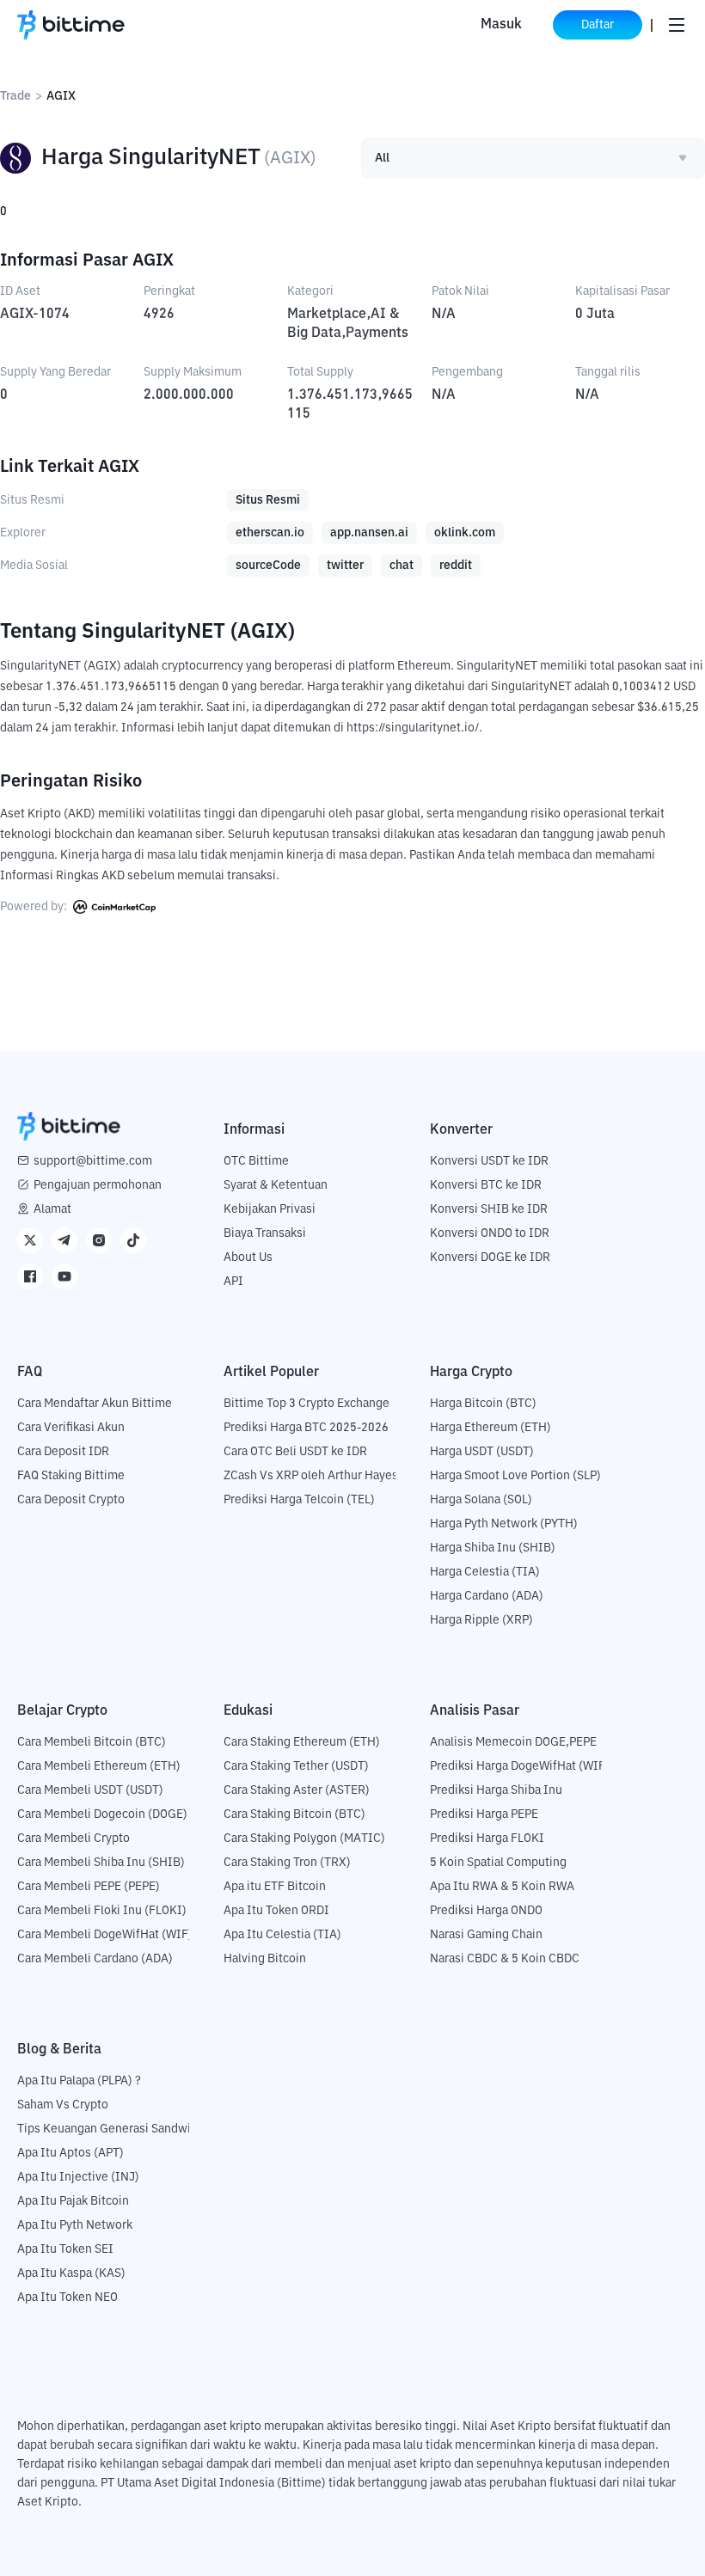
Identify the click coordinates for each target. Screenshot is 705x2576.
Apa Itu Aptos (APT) (70, 2153)
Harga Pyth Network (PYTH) (504, 1524)
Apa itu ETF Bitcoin (275, 1887)
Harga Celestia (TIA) (485, 1572)
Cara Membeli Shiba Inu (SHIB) (101, 1863)
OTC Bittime (256, 1161)
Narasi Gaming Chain (486, 1935)
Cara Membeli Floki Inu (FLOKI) (102, 1911)
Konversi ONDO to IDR (490, 1233)
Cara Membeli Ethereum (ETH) (99, 1766)
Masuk (501, 25)
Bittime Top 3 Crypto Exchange (307, 1404)
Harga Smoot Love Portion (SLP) (515, 1476)
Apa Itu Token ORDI (276, 1911)
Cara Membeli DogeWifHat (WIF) (105, 1935)
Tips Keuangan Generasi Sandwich (110, 2129)
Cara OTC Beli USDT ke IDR (295, 1452)
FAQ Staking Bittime (71, 1476)
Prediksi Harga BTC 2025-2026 (306, 1428)
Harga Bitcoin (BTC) (483, 1404)
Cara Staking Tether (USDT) (296, 1766)
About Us (248, 1257)
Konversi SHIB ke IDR (489, 1209)
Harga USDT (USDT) (482, 1452)
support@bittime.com (93, 1161)
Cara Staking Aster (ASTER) (297, 1790)
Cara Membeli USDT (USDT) (90, 1790)
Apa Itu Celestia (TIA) (282, 1935)
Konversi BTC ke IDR (486, 1185)
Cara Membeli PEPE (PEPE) (89, 1887)
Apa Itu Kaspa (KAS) (71, 2273)
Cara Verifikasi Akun (71, 1428)
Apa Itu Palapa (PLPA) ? (79, 2081)
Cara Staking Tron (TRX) (287, 1863)
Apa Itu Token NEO (67, 2298)
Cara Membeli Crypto (74, 1839)
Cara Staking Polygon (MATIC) (304, 1839)
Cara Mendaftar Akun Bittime (95, 1404)
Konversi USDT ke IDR (489, 1161)
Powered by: (35, 907)
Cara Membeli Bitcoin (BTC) (92, 1742)
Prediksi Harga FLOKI (487, 1839)
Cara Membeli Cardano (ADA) (95, 1959)
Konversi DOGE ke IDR (490, 1257)
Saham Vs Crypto (63, 2105)
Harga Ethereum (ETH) (490, 1428)
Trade (15, 96)
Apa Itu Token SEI (65, 2249)
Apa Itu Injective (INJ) (78, 2177)
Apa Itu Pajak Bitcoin (73, 2201)
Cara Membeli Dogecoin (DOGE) (102, 1814)
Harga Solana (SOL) (481, 1500)
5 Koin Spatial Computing (498, 1863)
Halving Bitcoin (265, 1959)
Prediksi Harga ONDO (486, 1911)
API (233, 1282)
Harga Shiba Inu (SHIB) (493, 1548)
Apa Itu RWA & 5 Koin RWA (502, 1887)
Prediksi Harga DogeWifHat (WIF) (520, 1766)
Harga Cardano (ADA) (487, 1596)
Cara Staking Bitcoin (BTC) (294, 1814)
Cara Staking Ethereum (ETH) (302, 1742)
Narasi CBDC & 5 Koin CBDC (505, 1959)
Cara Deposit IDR (63, 1452)
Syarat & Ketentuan (276, 1185)
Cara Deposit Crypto (71, 1500)
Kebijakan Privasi (270, 1209)
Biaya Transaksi (265, 1233)
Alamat (52, 1209)
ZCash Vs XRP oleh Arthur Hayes (311, 1476)
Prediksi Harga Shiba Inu (496, 1790)
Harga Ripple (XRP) (481, 1620)
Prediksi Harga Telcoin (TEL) (299, 1500)
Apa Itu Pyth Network (75, 2225)
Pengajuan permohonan (98, 1185)
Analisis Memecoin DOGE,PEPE (513, 1742)
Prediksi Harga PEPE (484, 1814)
